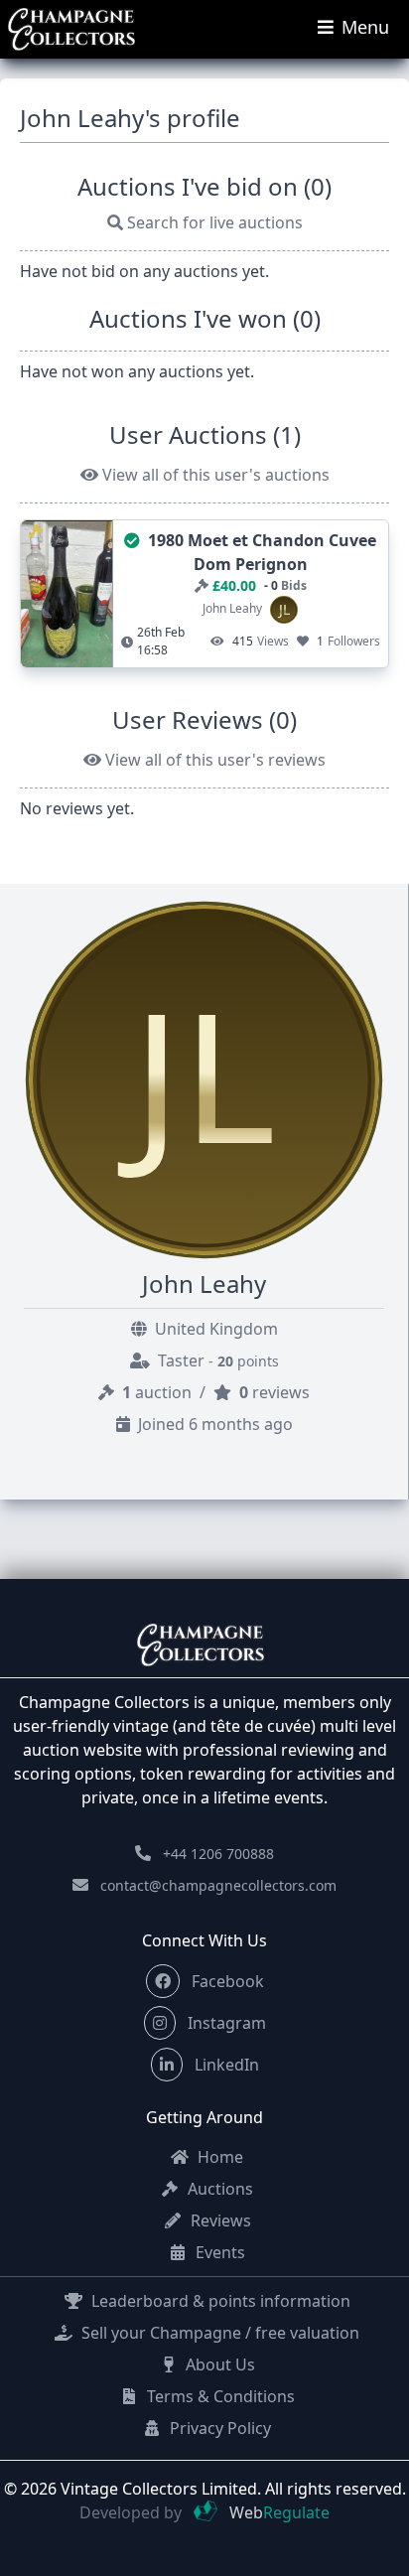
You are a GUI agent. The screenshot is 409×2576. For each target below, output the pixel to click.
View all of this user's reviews (213, 760)
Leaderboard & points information (219, 2301)
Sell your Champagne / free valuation (218, 2333)
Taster (216, 1360)
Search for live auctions (213, 222)
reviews (274, 1392)
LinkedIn (225, 2065)
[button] (163, 1981)
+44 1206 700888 (218, 1854)
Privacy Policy (218, 2428)
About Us (218, 2364)
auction (159, 1392)
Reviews (219, 2220)
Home (218, 2157)
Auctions (218, 2189)
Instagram (225, 2023)
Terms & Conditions (219, 2396)
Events (218, 2252)
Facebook (226, 1981)
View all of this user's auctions (214, 475)
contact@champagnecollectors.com (218, 1885)
